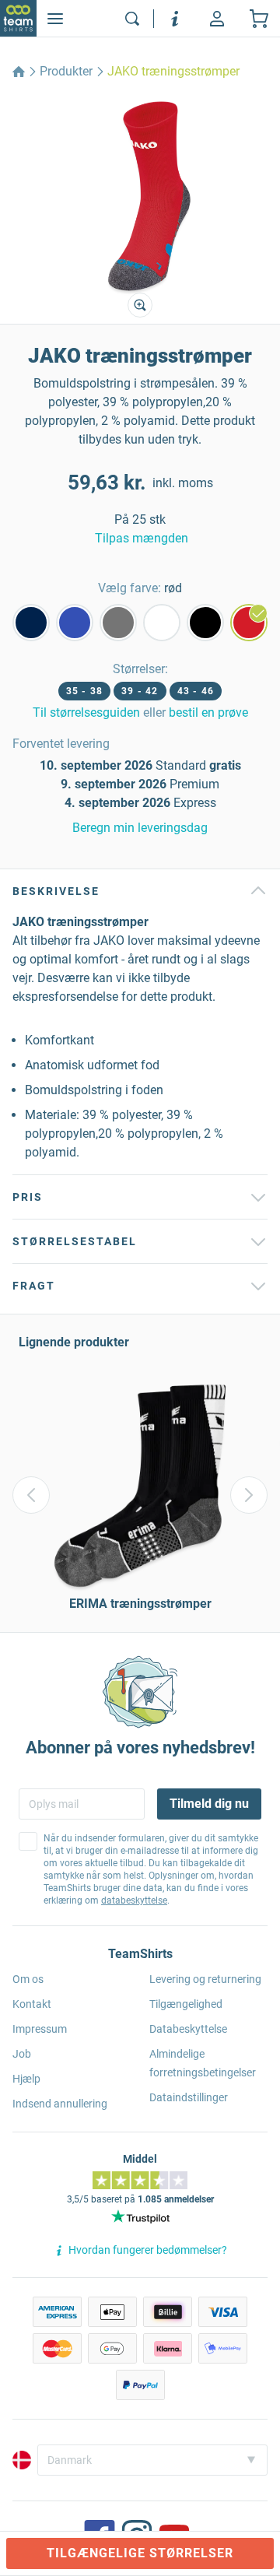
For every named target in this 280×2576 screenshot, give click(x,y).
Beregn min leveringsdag (140, 828)
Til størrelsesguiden (86, 712)
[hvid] (162, 623)
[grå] (118, 623)
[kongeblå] (75, 623)
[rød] (249, 623)
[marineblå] (31, 623)
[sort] (205, 623)
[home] (19, 72)
